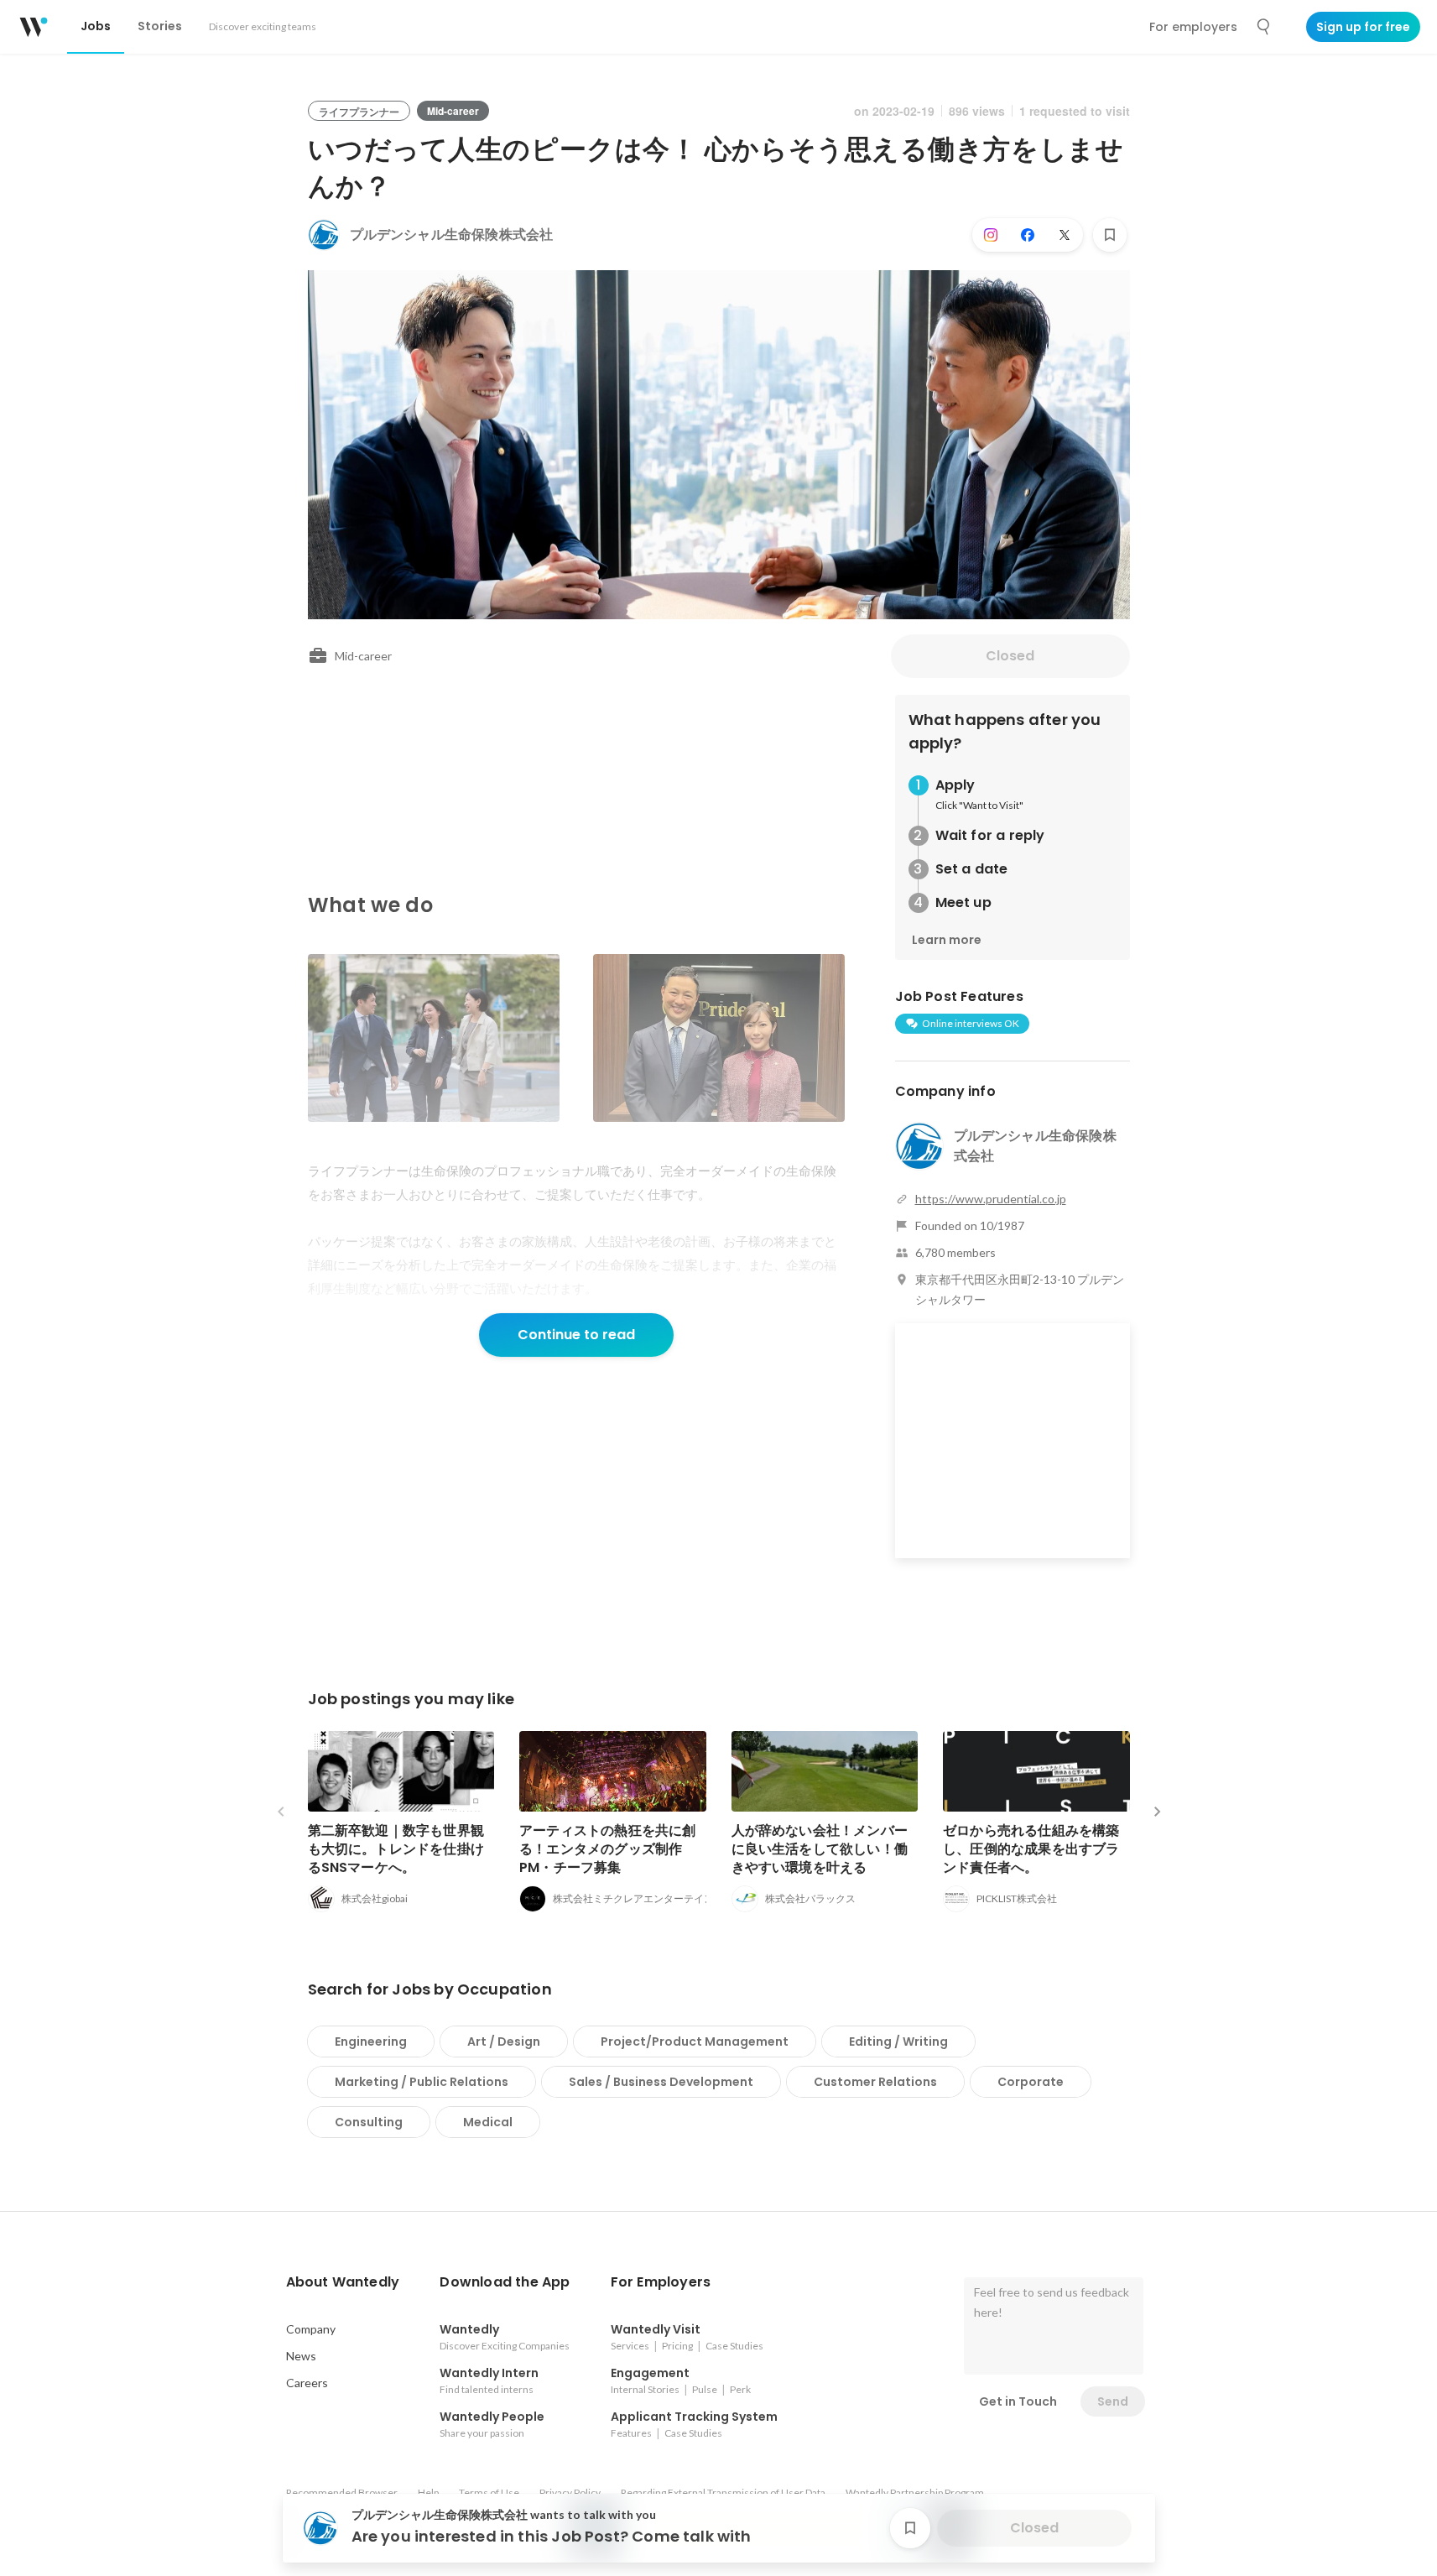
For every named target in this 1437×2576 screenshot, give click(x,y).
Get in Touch (1018, 2401)
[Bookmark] (1110, 235)
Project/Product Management (695, 2042)
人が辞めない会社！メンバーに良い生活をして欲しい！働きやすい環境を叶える (820, 1849)
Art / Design (504, 2042)
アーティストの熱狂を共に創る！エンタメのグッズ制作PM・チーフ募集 (608, 1849)
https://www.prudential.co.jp (991, 1199)
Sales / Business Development (661, 2082)
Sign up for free (1363, 27)
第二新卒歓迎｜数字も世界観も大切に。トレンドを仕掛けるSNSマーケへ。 (396, 1849)
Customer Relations (875, 2082)
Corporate (1031, 2082)
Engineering (371, 2042)
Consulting (369, 2122)
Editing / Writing (898, 2042)
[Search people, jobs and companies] (1264, 27)
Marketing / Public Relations (422, 2082)
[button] (343, 2282)
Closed (1010, 656)
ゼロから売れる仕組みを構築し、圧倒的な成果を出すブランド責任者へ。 (1031, 1849)
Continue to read (576, 1335)
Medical (488, 2122)
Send (1113, 2401)
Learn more (947, 940)
